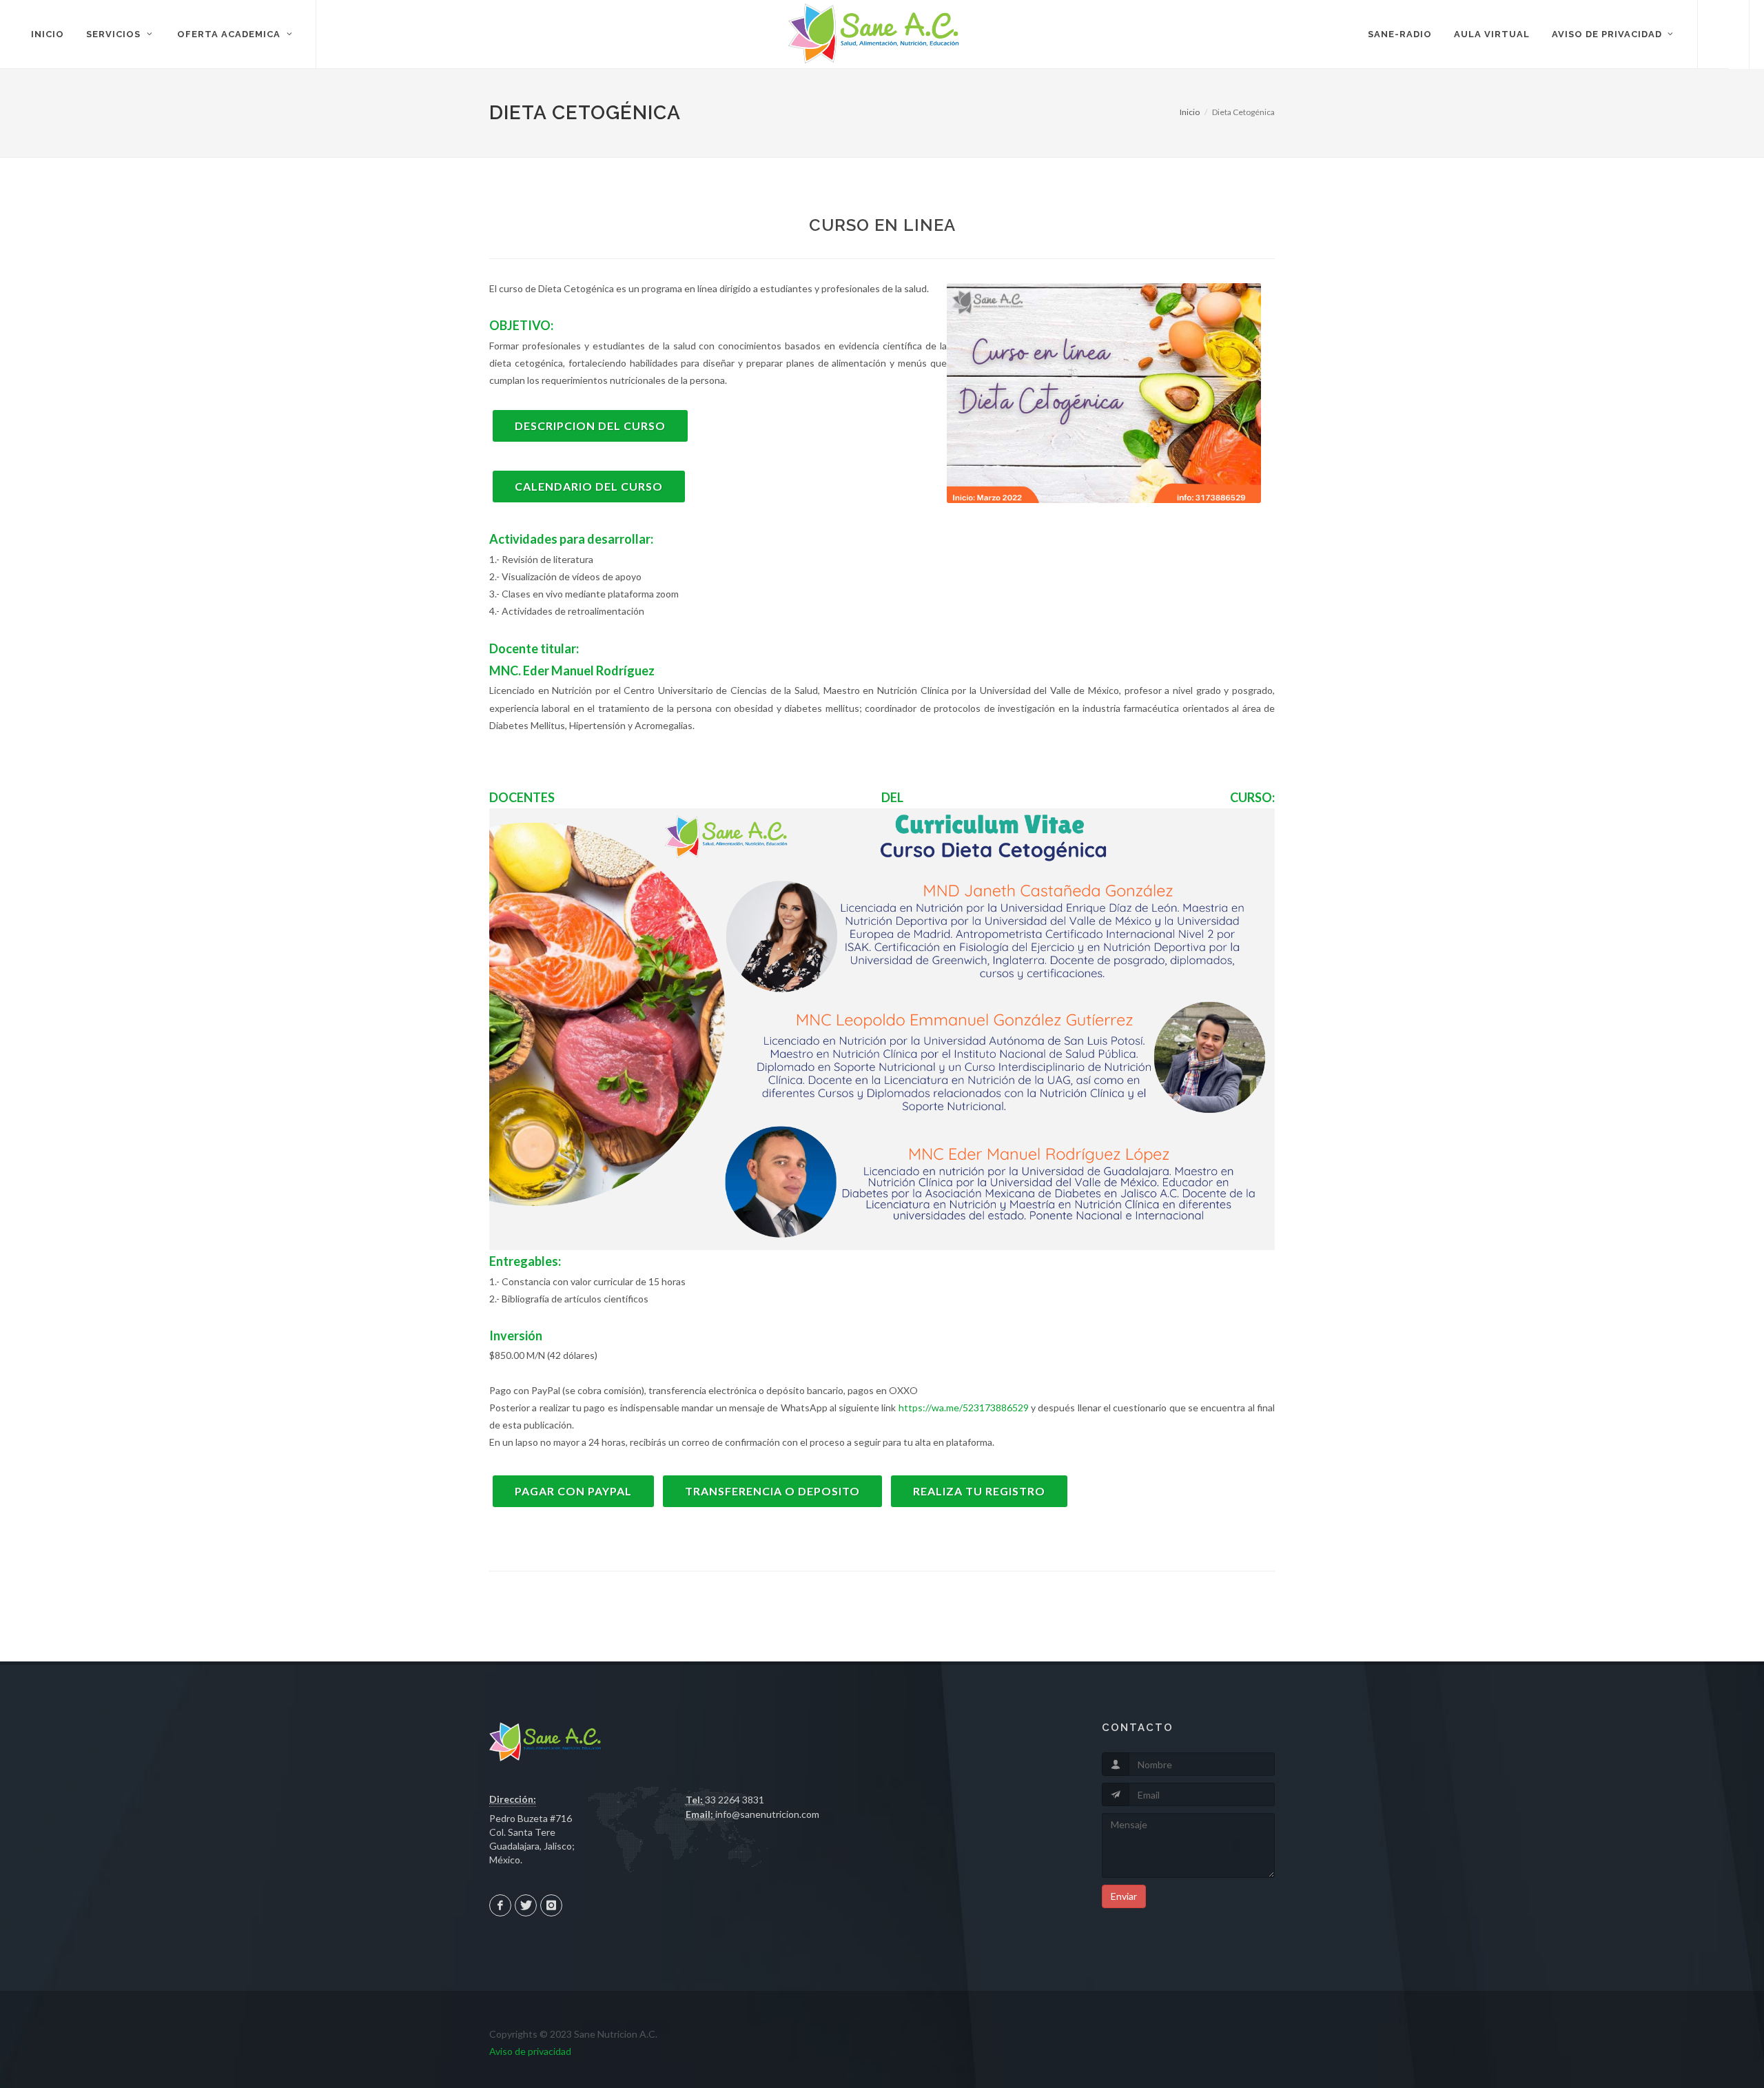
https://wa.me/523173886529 (964, 1408)
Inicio (1190, 112)
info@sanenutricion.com (767, 1814)
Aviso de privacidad (530, 2051)
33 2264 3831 (735, 1800)
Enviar (1124, 1896)
